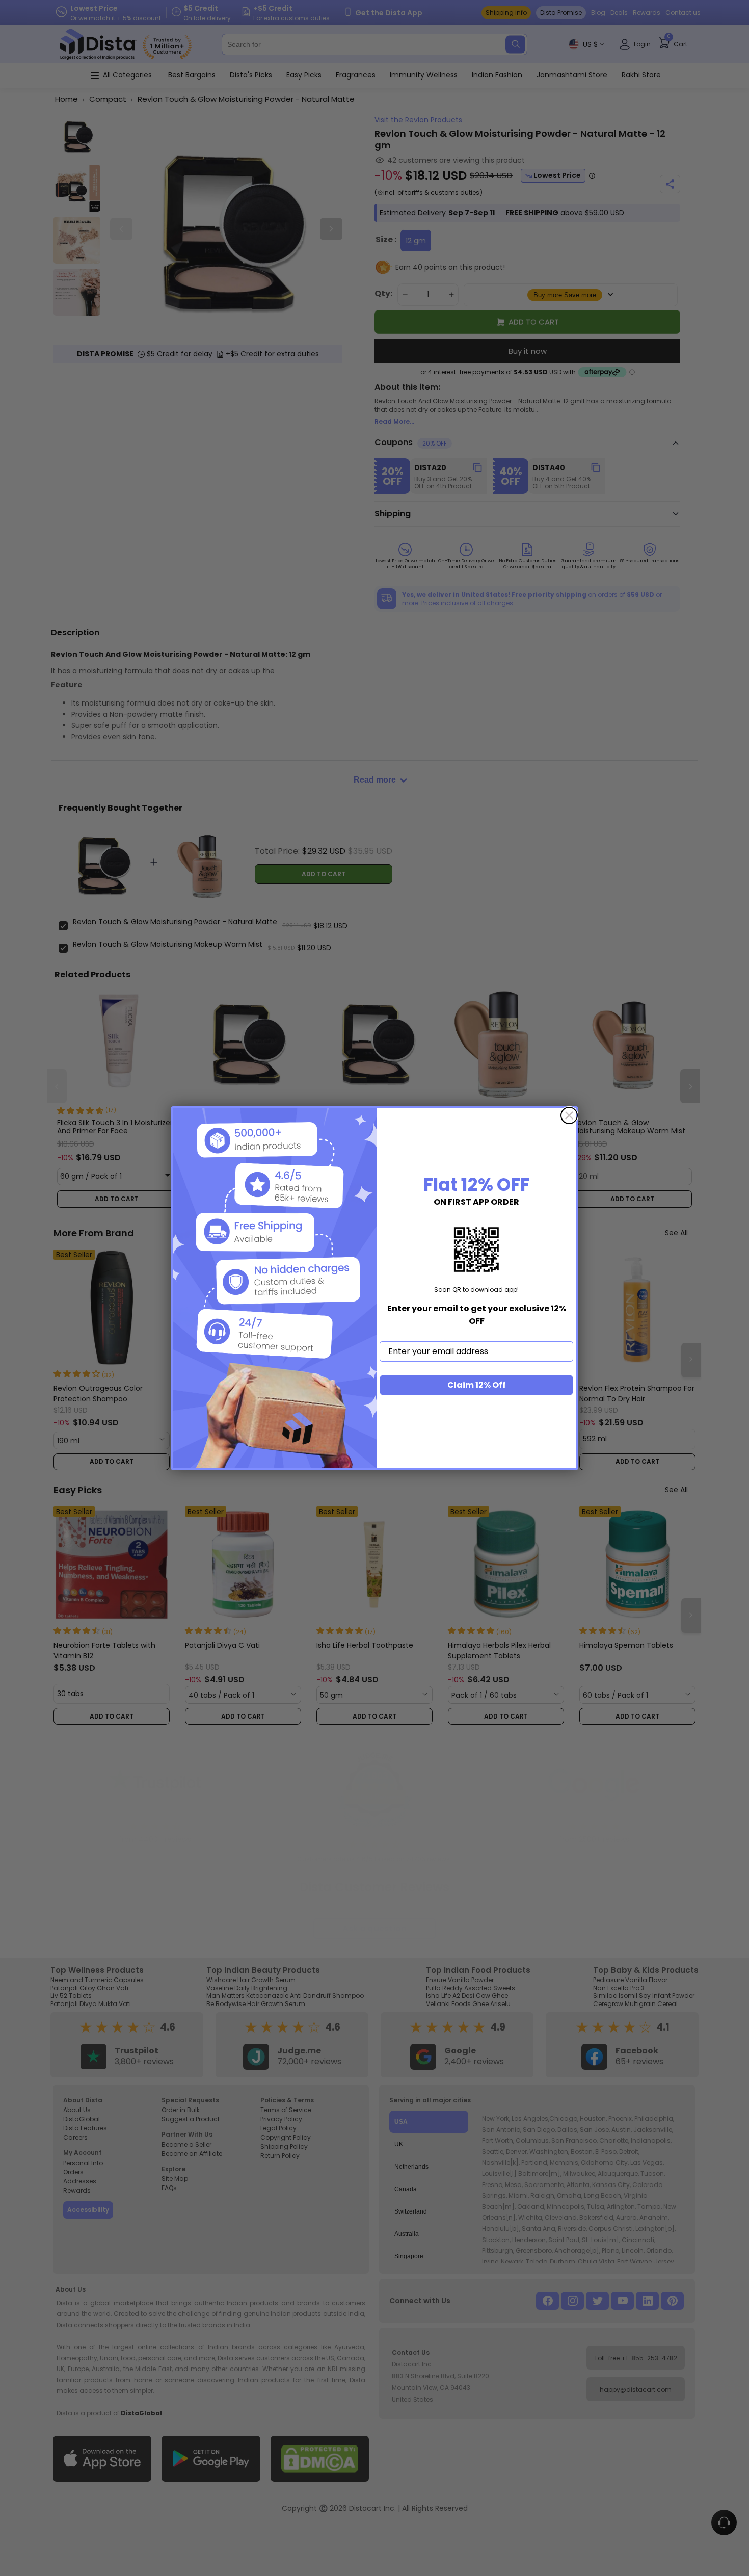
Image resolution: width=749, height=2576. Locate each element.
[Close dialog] (569, 1115)
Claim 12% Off (477, 1385)
